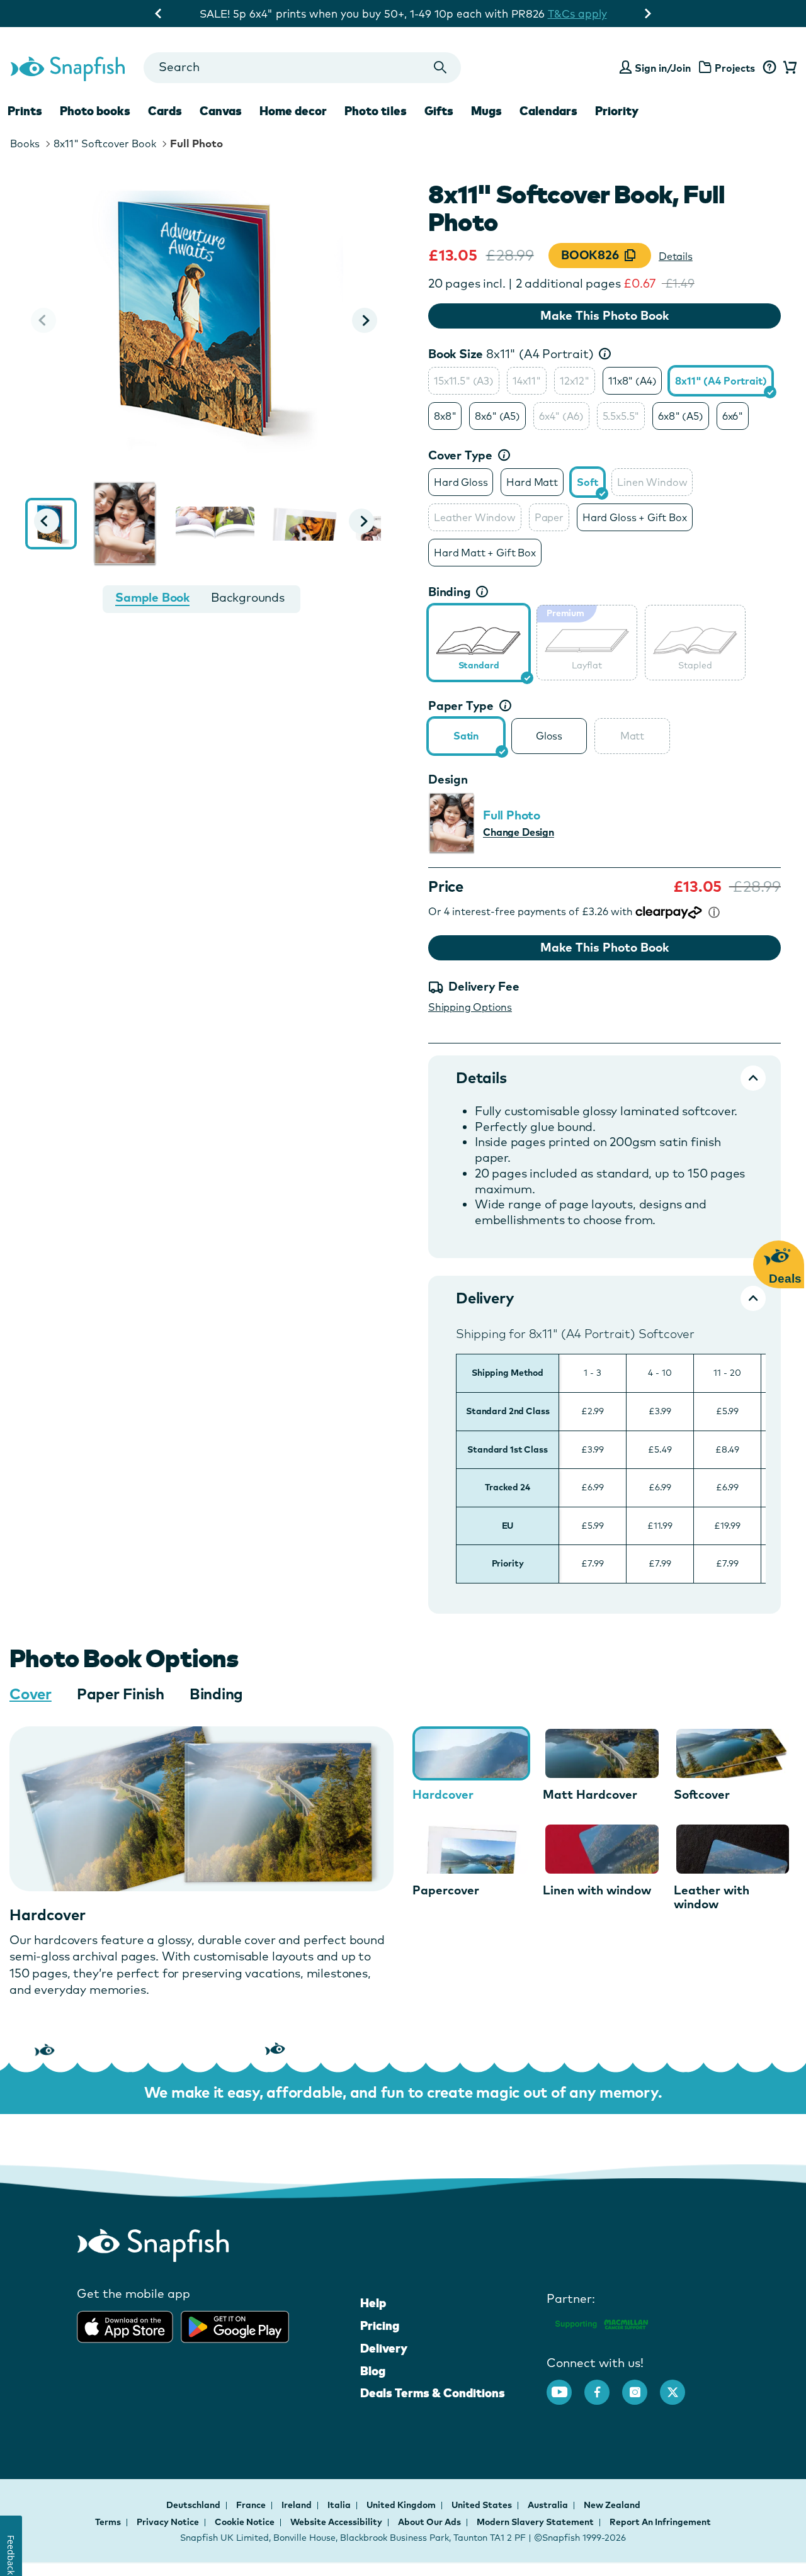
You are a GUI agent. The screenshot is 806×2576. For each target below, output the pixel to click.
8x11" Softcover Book (105, 143)
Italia (340, 2505)
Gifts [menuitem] (439, 111)
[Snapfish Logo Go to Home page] (67, 67)
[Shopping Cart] (788, 68)
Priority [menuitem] (617, 111)
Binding (450, 592)
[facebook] (603, 2386)
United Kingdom (402, 2505)
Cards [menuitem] (165, 111)
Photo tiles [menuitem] (376, 111)
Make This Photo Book (604, 315)
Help (373, 2303)
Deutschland (194, 2505)
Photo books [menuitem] (95, 111)
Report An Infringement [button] (660, 2522)
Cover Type (460, 455)
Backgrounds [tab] (248, 597)
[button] (365, 320)
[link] (479, 641)
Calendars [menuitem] (548, 111)
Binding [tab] (216, 1694)
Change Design (519, 832)
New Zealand (612, 2505)
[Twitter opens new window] (679, 2386)
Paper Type (461, 706)
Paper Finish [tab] (121, 1694)
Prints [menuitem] (25, 111)
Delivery (384, 2348)
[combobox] (302, 68)
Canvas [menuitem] (221, 111)
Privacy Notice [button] (168, 2522)
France (252, 2505)
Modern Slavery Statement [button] (535, 2522)
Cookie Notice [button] (245, 2522)
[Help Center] (769, 68)
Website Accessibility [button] (336, 2522)
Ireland (298, 2505)
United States (483, 2505)
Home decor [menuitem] (293, 111)
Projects (735, 68)
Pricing (380, 2326)
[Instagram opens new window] (641, 2386)
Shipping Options (470, 1007)
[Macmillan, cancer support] (601, 2322)
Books (25, 143)
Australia (549, 2505)
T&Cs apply (525, 14)
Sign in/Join (663, 68)
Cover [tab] (31, 1694)
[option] (464, 381)
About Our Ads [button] (429, 2522)
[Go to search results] (440, 68)
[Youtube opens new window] (565, 2386)
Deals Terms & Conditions (433, 2393)
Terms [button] (108, 2522)
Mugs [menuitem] (486, 111)
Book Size (511, 354)
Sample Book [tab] (152, 597)
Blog (373, 2371)
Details (676, 256)
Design (448, 779)
